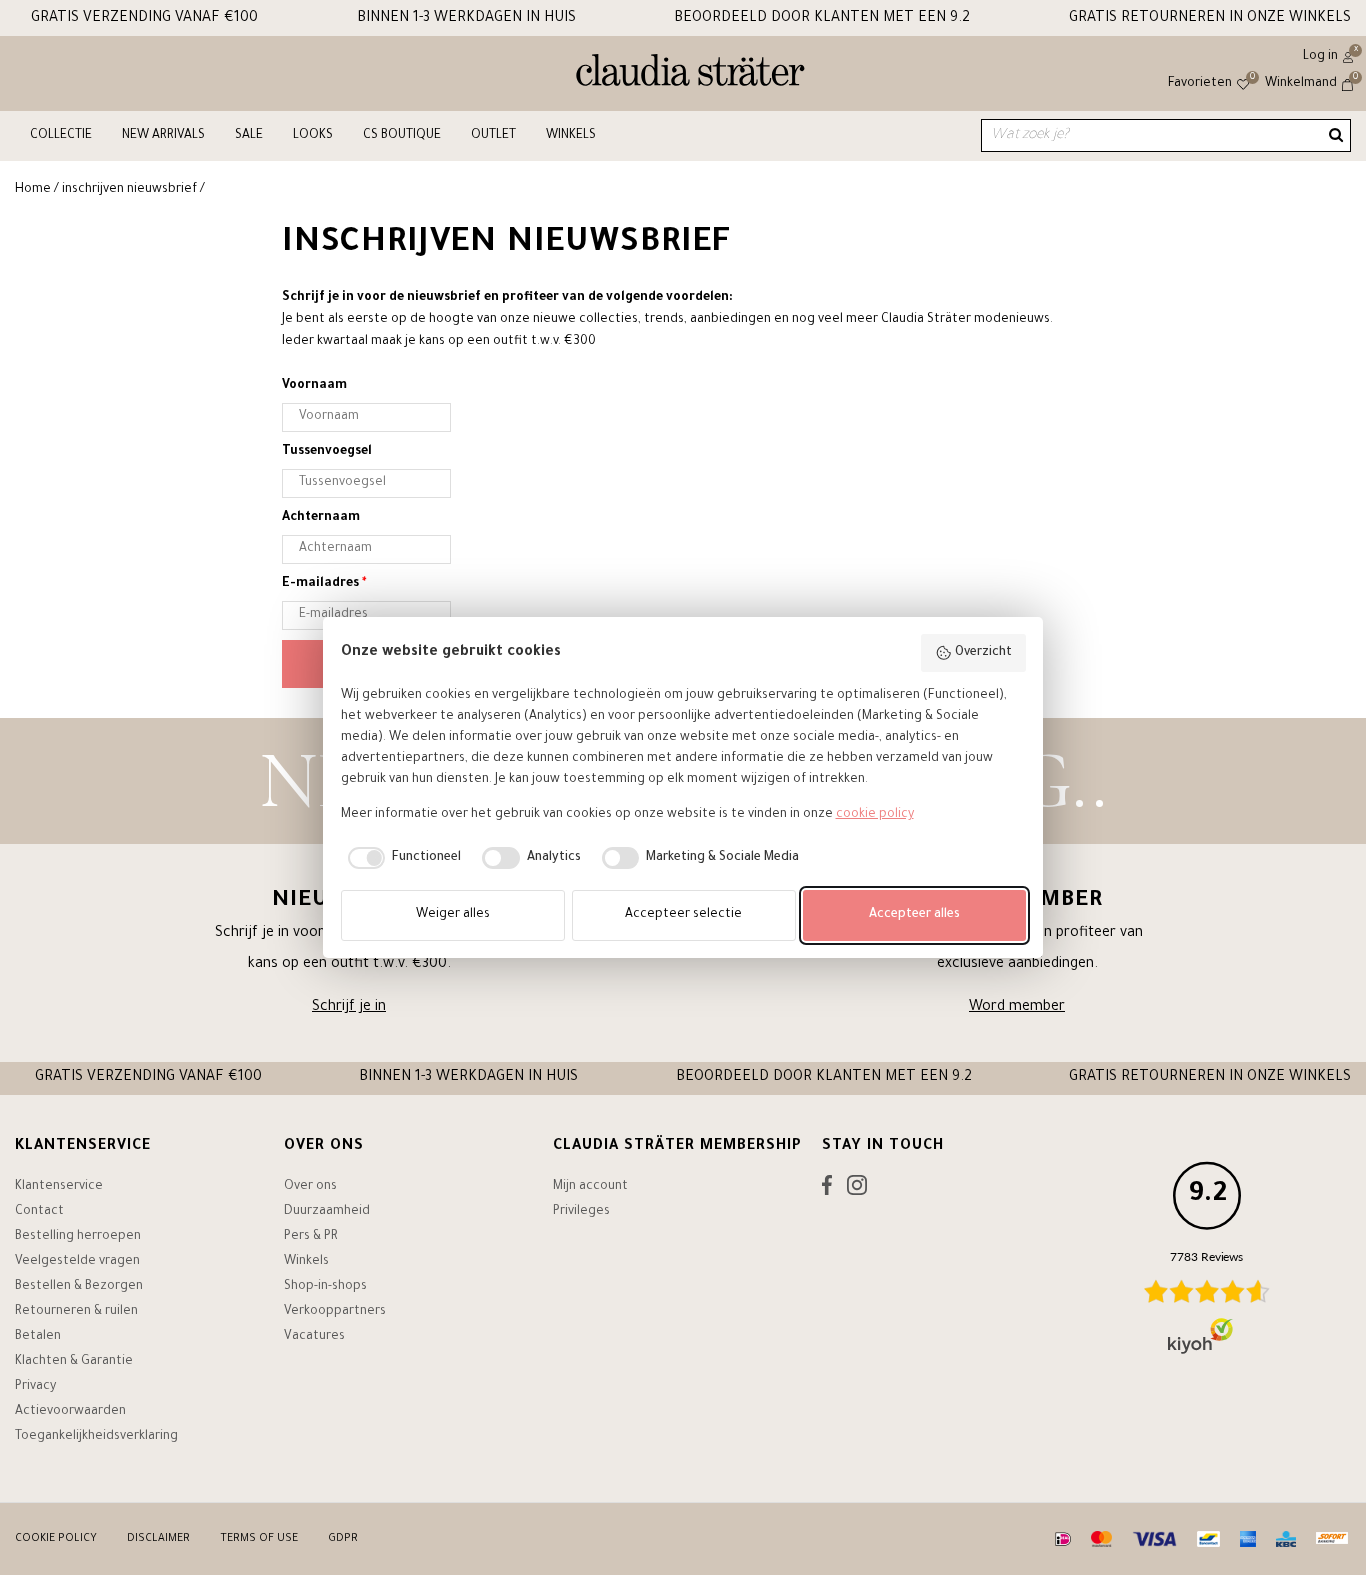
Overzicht (983, 653)
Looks (313, 136)
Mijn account (590, 1187)
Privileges (581, 1212)
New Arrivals (163, 136)
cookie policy (875, 815)
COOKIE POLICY (56, 1539)
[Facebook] (827, 1190)
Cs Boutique (402, 136)
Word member (1017, 1008)
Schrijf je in (349, 1008)
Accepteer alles (914, 915)
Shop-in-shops (325, 1287)
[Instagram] (857, 1190)
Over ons (310, 1187)
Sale (249, 136)
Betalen (38, 1337)
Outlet (493, 136)
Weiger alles (453, 915)
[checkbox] (401, 858)
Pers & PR (311, 1237)
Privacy (35, 1387)
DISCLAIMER (158, 1539)
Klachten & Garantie (74, 1362)
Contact (39, 1212)
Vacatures (314, 1337)
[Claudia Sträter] (690, 75)
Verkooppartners (335, 1312)
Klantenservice (59, 1187)
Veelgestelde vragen (77, 1262)
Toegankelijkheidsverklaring (96, 1437)
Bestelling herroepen (78, 1237)
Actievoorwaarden (70, 1412)
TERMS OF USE (259, 1539)
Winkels (571, 136)
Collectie (61, 136)
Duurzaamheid (327, 1212)
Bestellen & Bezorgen (79, 1287)
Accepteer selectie (683, 915)
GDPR (343, 1539)
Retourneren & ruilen (76, 1312)
